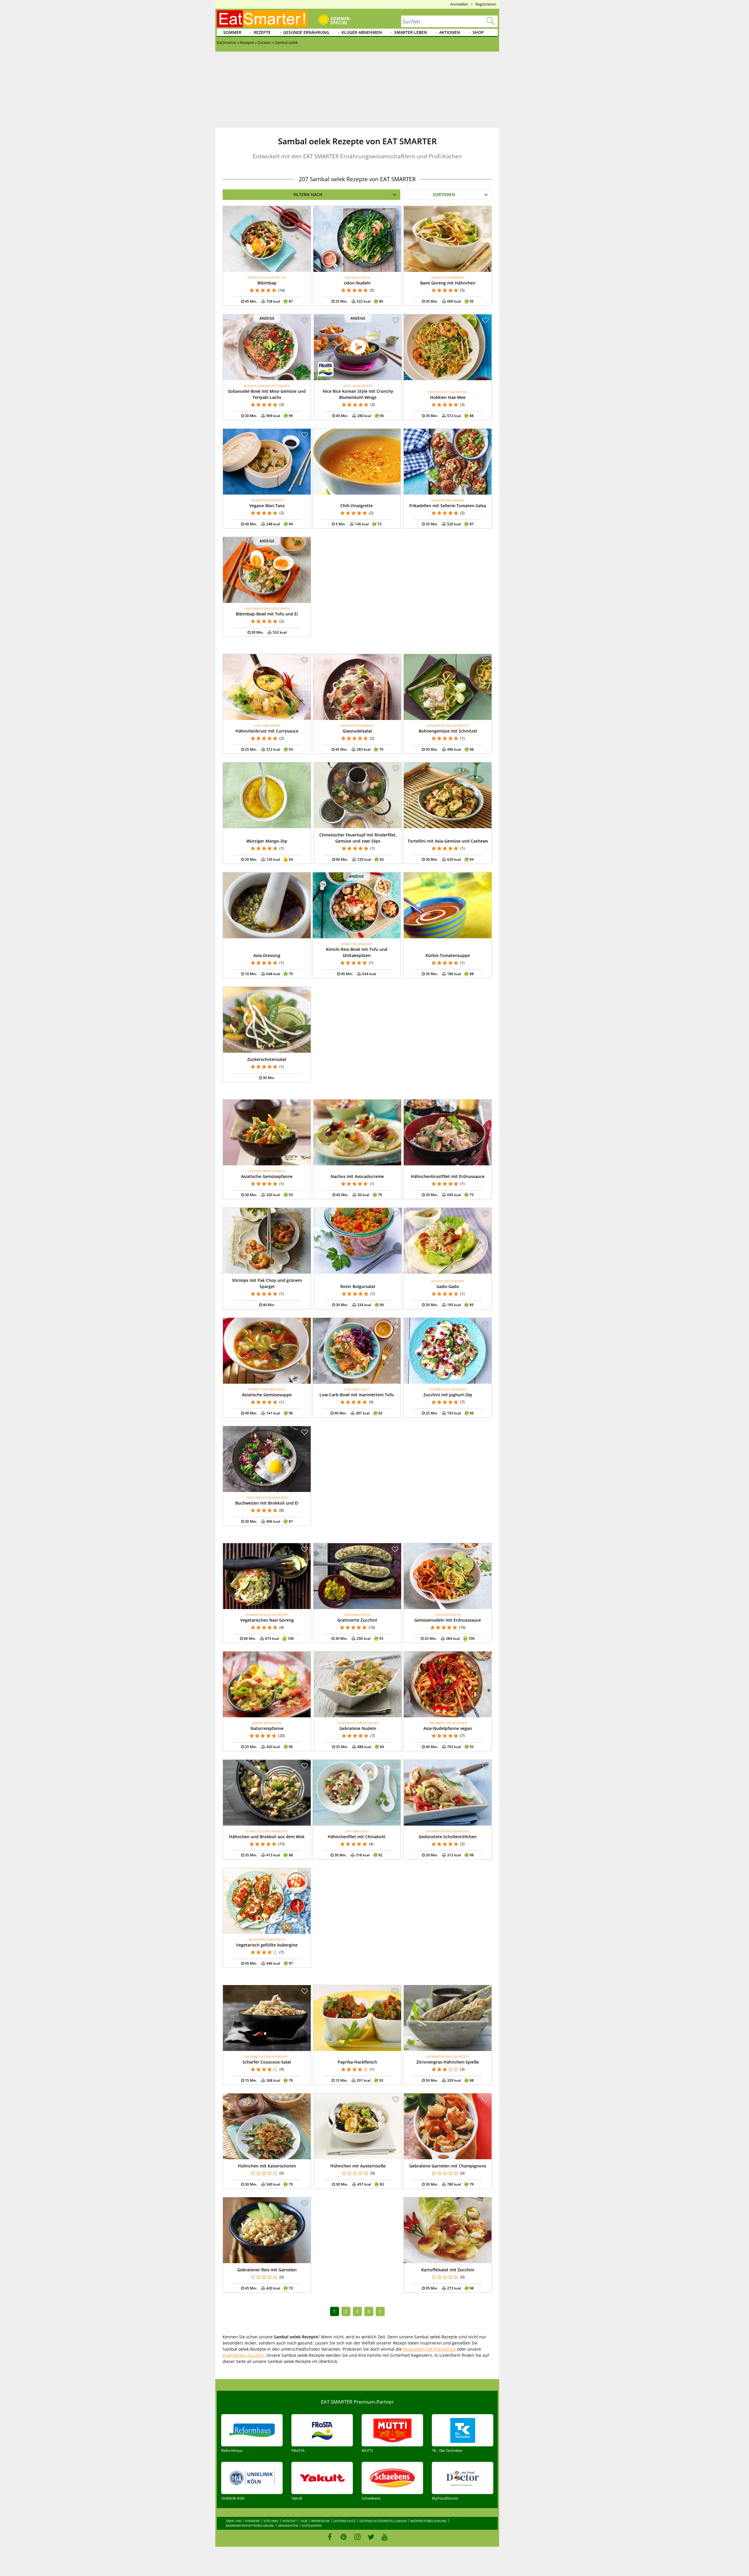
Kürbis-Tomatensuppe (448, 955)
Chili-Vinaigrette (357, 506)
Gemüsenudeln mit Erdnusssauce (448, 1620)
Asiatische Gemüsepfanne (267, 1176)
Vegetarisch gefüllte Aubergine (267, 1945)
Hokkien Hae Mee (448, 397)
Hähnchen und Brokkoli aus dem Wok (267, 1837)
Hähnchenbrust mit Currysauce (267, 731)
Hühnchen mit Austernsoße (358, 2166)
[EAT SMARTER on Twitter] (371, 2537)
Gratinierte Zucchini (357, 1620)
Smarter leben (410, 32)
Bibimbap (267, 283)
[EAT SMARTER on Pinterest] (344, 2537)
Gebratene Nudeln (358, 1728)
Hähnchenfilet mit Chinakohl (357, 1837)
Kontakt (290, 2521)
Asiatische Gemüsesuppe (267, 1395)
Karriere (252, 2521)
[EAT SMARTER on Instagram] (357, 2537)
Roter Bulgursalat (358, 1286)
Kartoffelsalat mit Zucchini (448, 2270)
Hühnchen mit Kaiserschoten (267, 2166)
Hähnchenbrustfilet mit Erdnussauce (448, 1176)
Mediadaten (288, 2526)
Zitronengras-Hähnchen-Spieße (448, 2062)
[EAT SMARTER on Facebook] (330, 2537)
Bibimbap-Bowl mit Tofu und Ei (267, 614)
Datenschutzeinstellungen (383, 2521)
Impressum (320, 2521)
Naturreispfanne (267, 1728)
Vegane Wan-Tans (267, 506)
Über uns (234, 2521)
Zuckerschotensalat (267, 1059)
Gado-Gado (448, 1286)
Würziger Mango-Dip (267, 841)
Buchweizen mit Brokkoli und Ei (267, 1503)
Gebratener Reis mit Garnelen (267, 2270)
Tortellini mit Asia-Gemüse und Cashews (448, 841)
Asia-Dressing (267, 955)
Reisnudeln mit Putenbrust (429, 2349)
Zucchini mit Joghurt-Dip (448, 1395)
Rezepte (262, 32)
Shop (478, 32)
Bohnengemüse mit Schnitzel (448, 731)
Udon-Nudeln (357, 283)
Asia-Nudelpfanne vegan (448, 1728)
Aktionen (450, 32)
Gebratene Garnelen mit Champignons (448, 2166)
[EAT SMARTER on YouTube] (385, 2537)
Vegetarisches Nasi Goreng (267, 1620)
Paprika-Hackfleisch (357, 2062)
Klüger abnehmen (362, 32)
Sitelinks (271, 2521)
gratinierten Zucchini (243, 2355)
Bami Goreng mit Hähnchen (448, 283)
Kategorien (312, 2526)
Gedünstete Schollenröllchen (448, 1837)
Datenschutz (344, 2521)
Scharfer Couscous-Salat (267, 2062)
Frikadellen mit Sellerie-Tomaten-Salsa (448, 506)
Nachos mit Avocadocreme (357, 1176)
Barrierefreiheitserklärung (250, 2526)
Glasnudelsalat (357, 731)
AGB (304, 2521)
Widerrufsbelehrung (428, 2521)
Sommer (232, 32)
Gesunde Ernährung (306, 32)
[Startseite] (262, 19)
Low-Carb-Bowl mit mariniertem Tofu (357, 1395)
